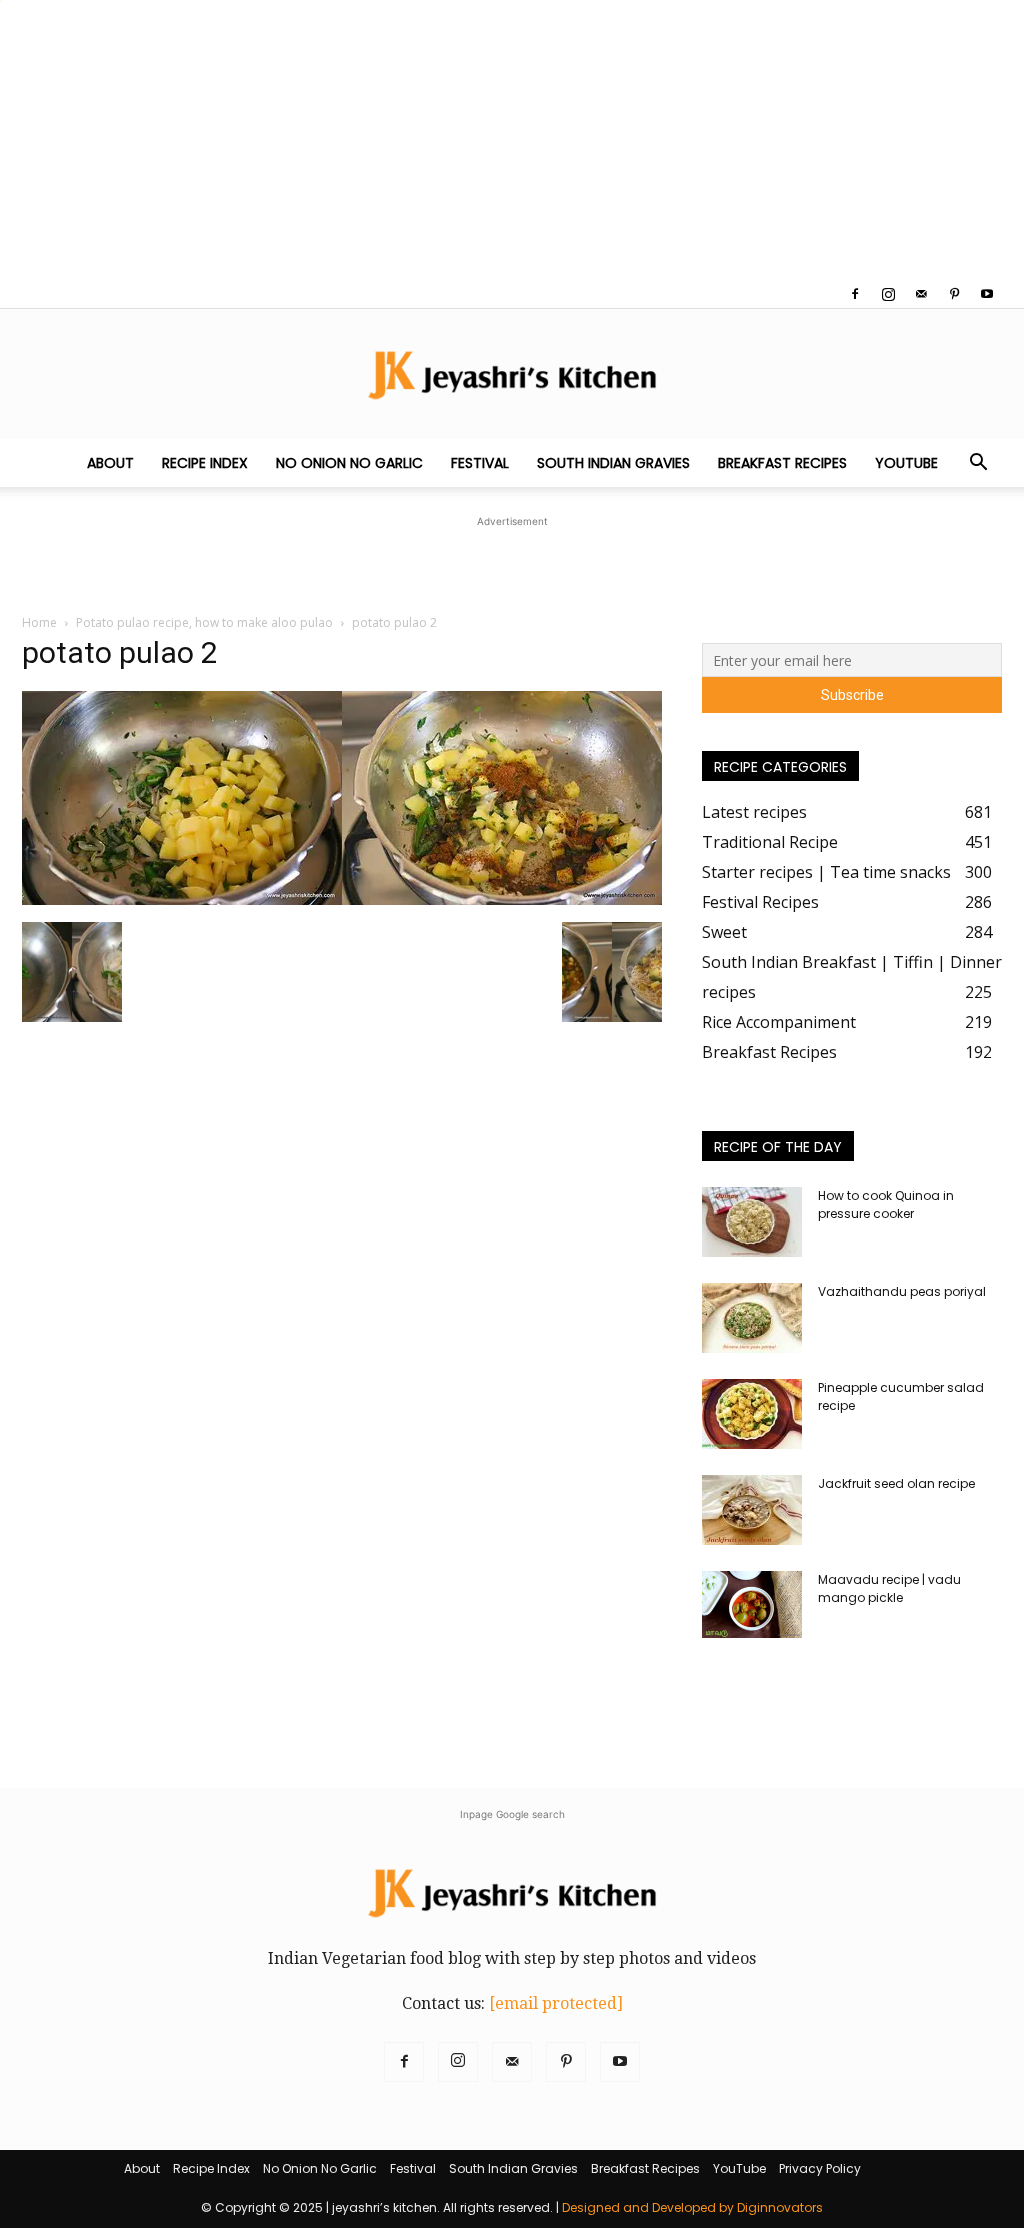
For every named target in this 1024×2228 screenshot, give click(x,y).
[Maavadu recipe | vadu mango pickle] (752, 1604)
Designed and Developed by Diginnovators (692, 2207)
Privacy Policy (820, 2168)
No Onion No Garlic (349, 463)
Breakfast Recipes (782, 463)
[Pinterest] (954, 294)
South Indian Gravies (613, 463)
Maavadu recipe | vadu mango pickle (889, 1588)
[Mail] (921, 294)
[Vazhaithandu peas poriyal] (752, 1318)
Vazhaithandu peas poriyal (902, 1291)
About (110, 463)
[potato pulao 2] (342, 899)
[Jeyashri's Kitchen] (512, 374)
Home (39, 622)
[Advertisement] (512, 140)
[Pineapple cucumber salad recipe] (752, 1414)
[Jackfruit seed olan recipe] (752, 1510)
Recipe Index (205, 463)
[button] (978, 464)
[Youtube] (987, 294)
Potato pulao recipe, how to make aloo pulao (204, 622)
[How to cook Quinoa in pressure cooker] (752, 1222)
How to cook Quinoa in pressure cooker (886, 1204)
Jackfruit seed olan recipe (896, 1483)
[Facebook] (855, 294)
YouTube (906, 463)
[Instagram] (888, 294)
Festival (480, 463)
